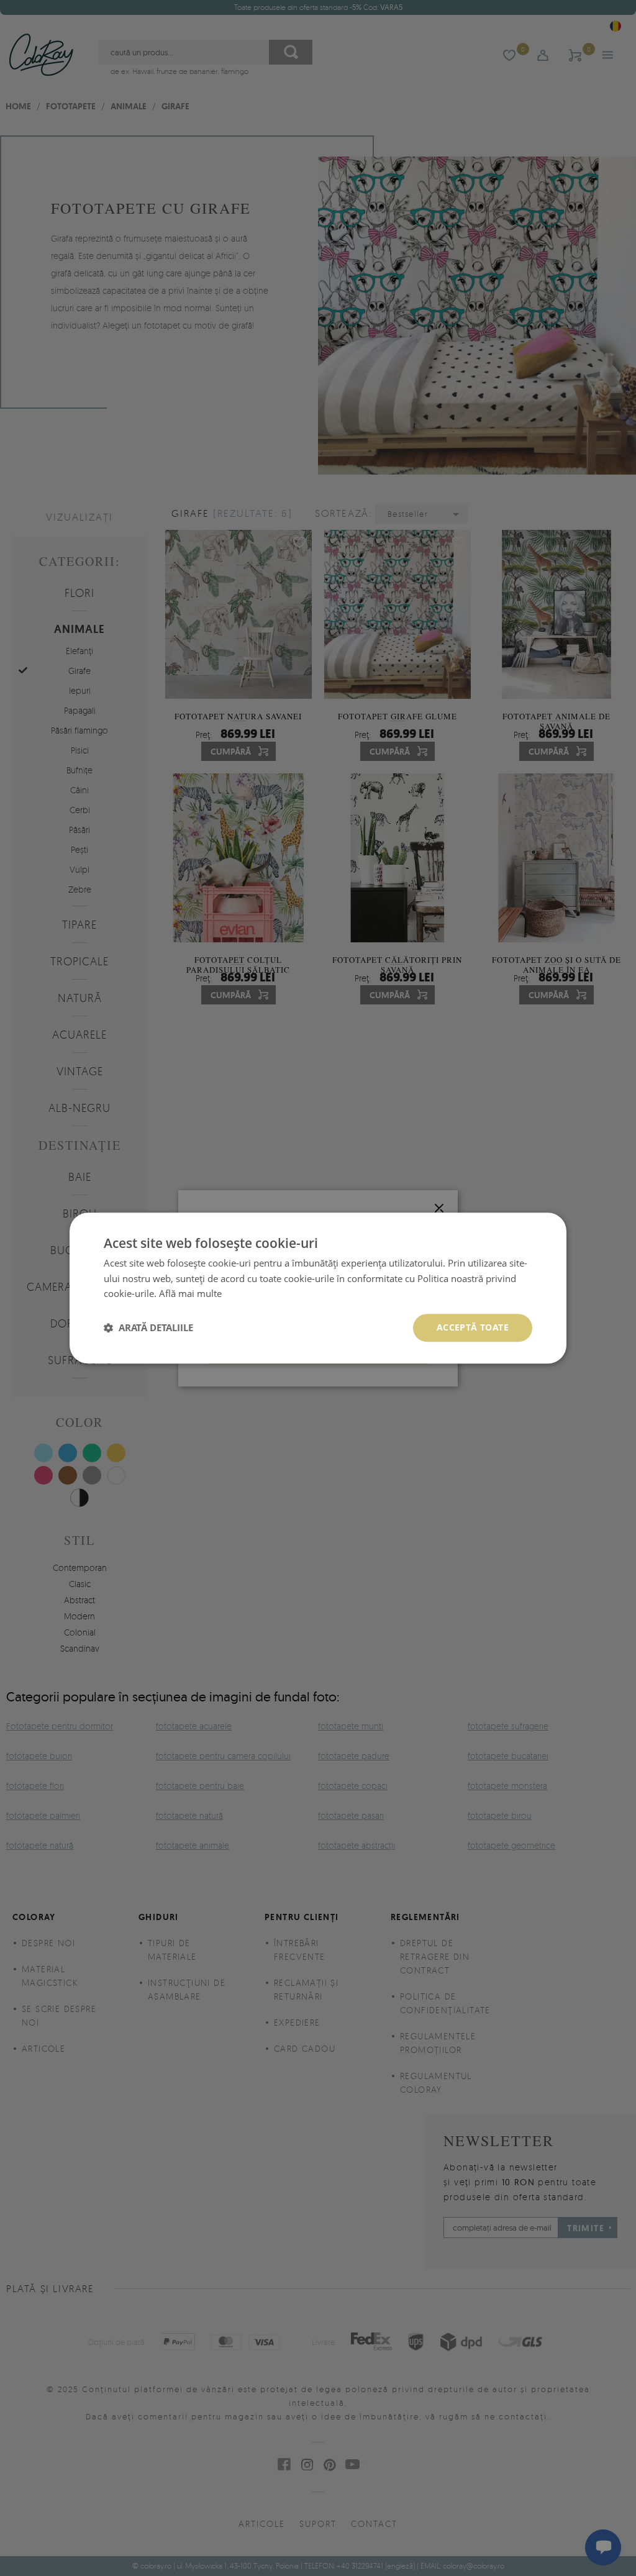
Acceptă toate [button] (473, 1327)
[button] (148, 1328)
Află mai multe (190, 1294)
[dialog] (318, 1288)
